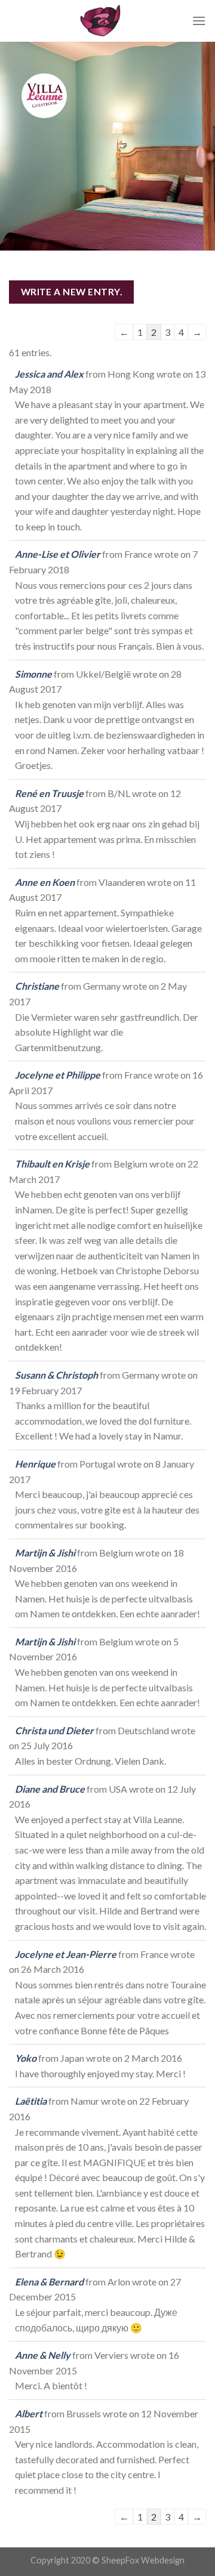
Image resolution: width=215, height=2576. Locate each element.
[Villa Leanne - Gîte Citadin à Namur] (100, 21)
